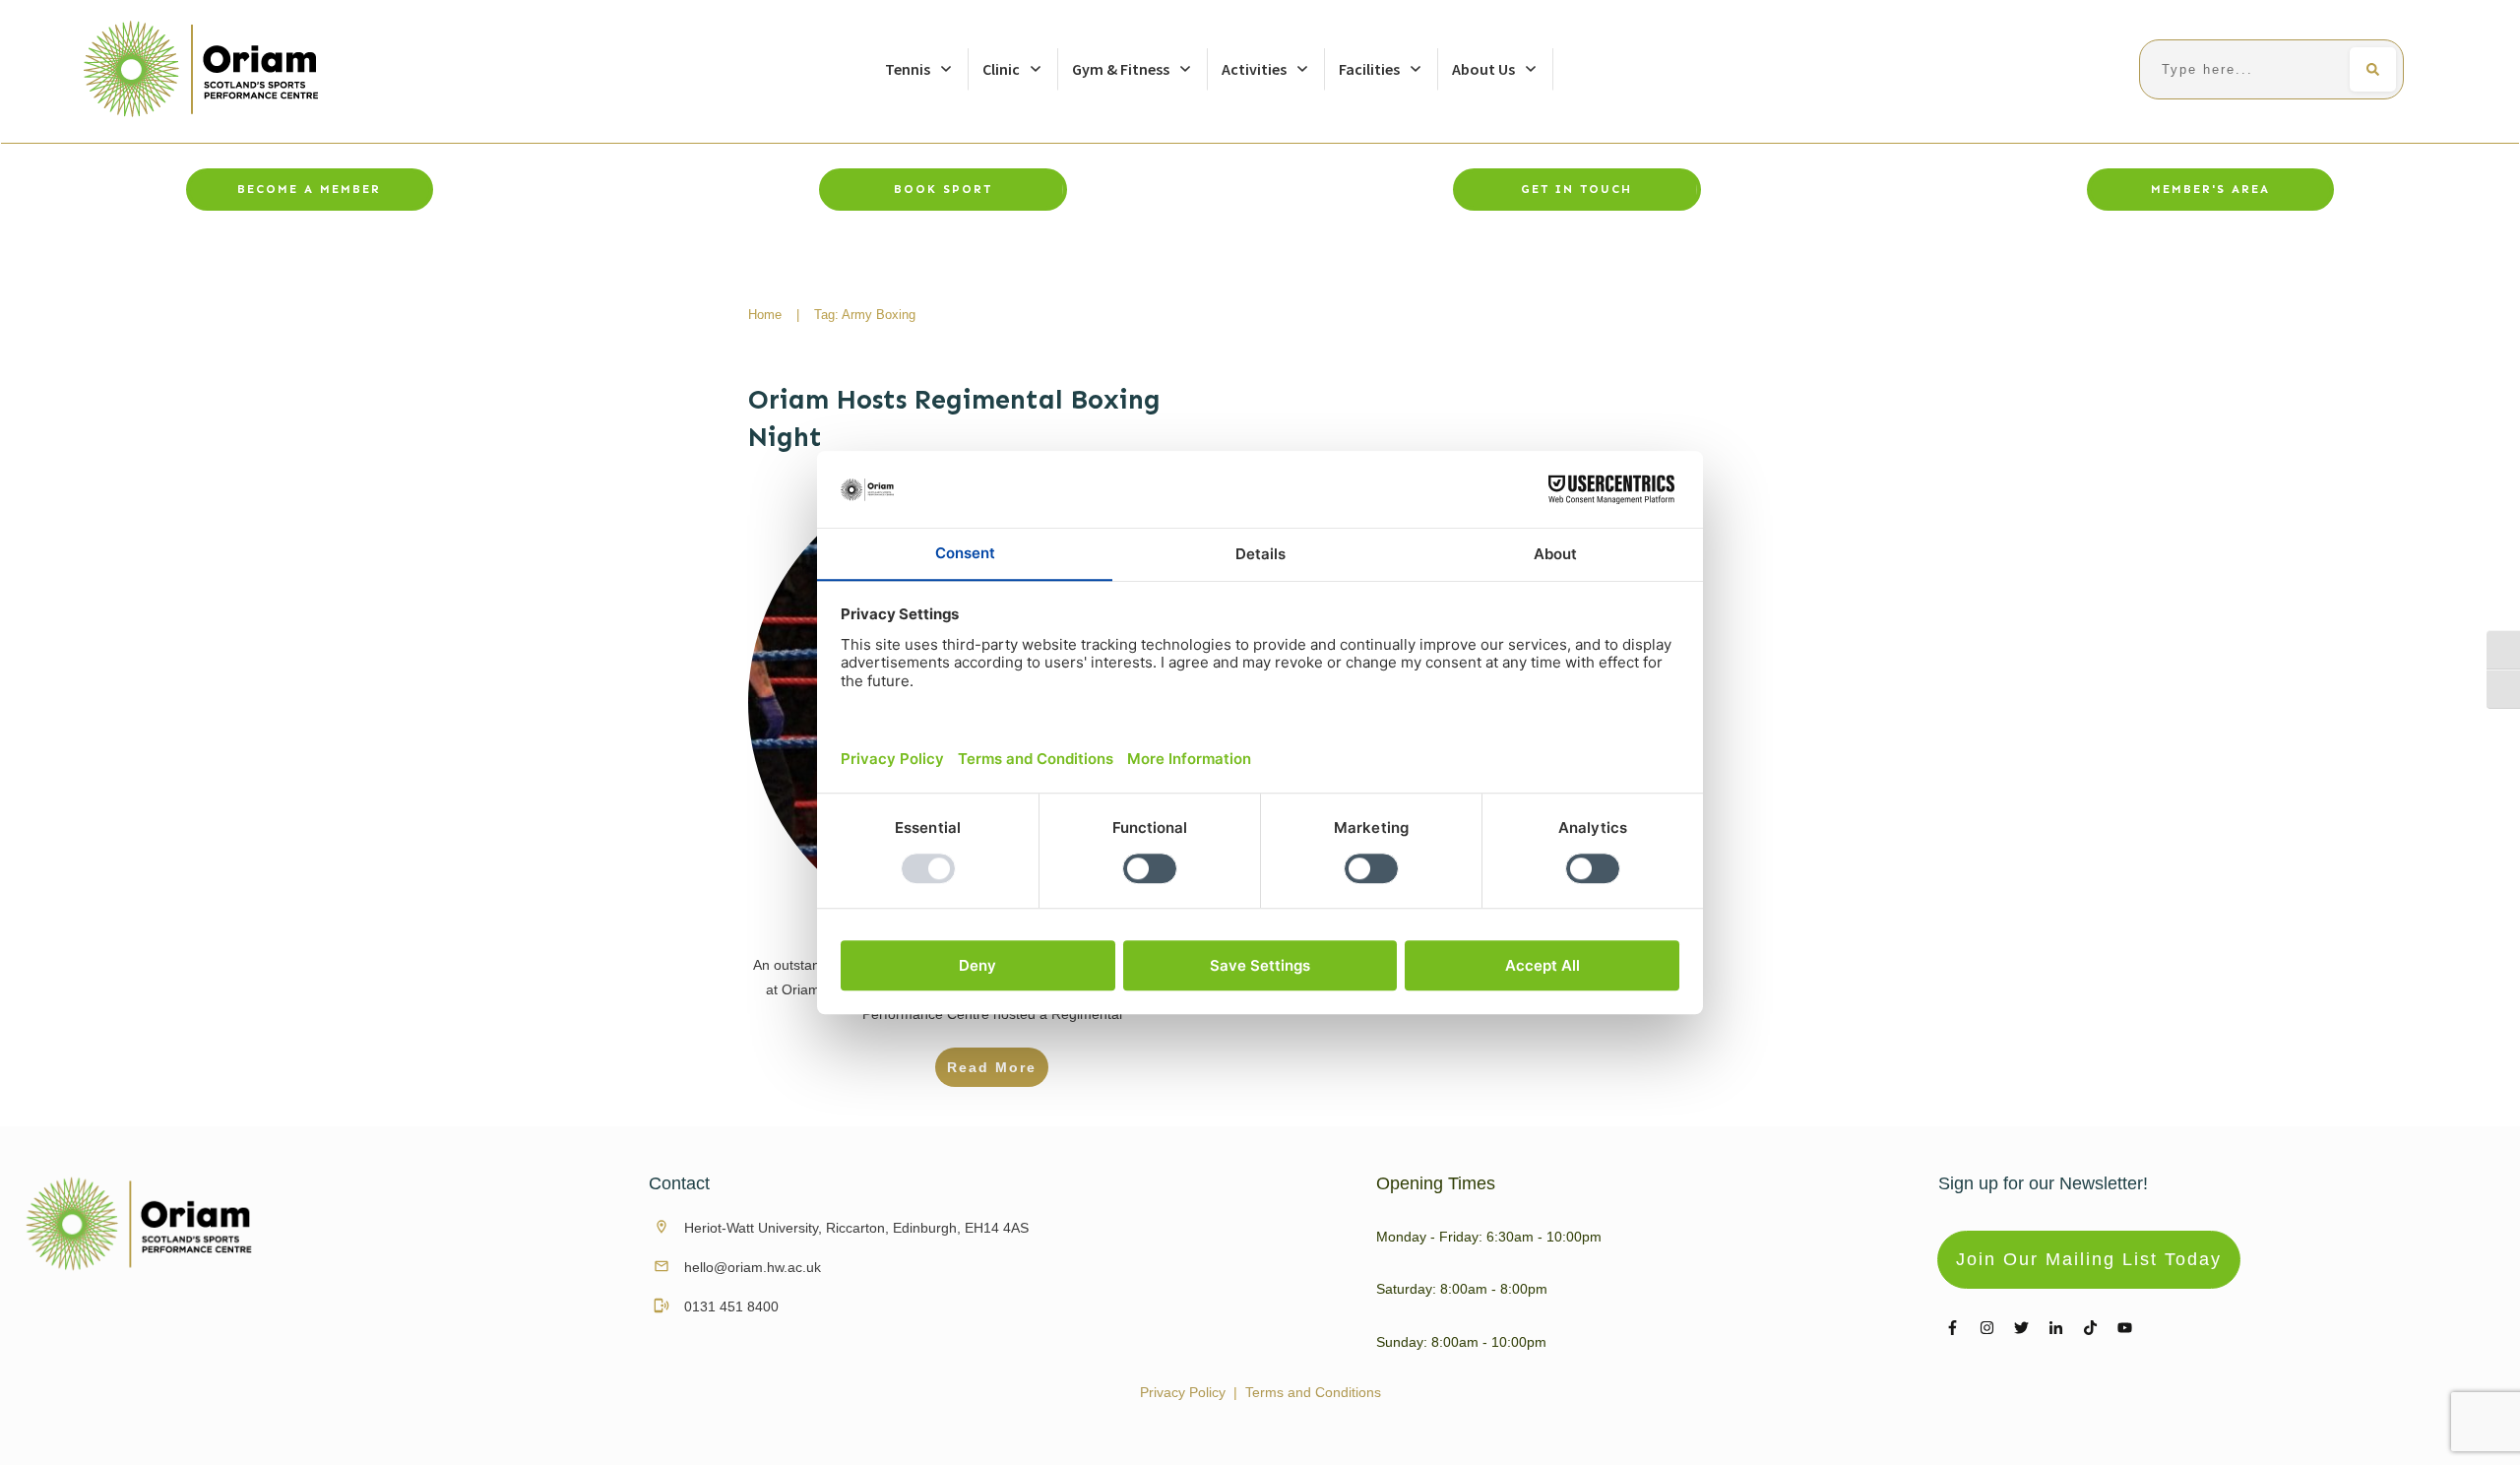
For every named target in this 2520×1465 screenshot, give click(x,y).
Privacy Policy (1183, 1392)
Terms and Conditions (1313, 1392)
